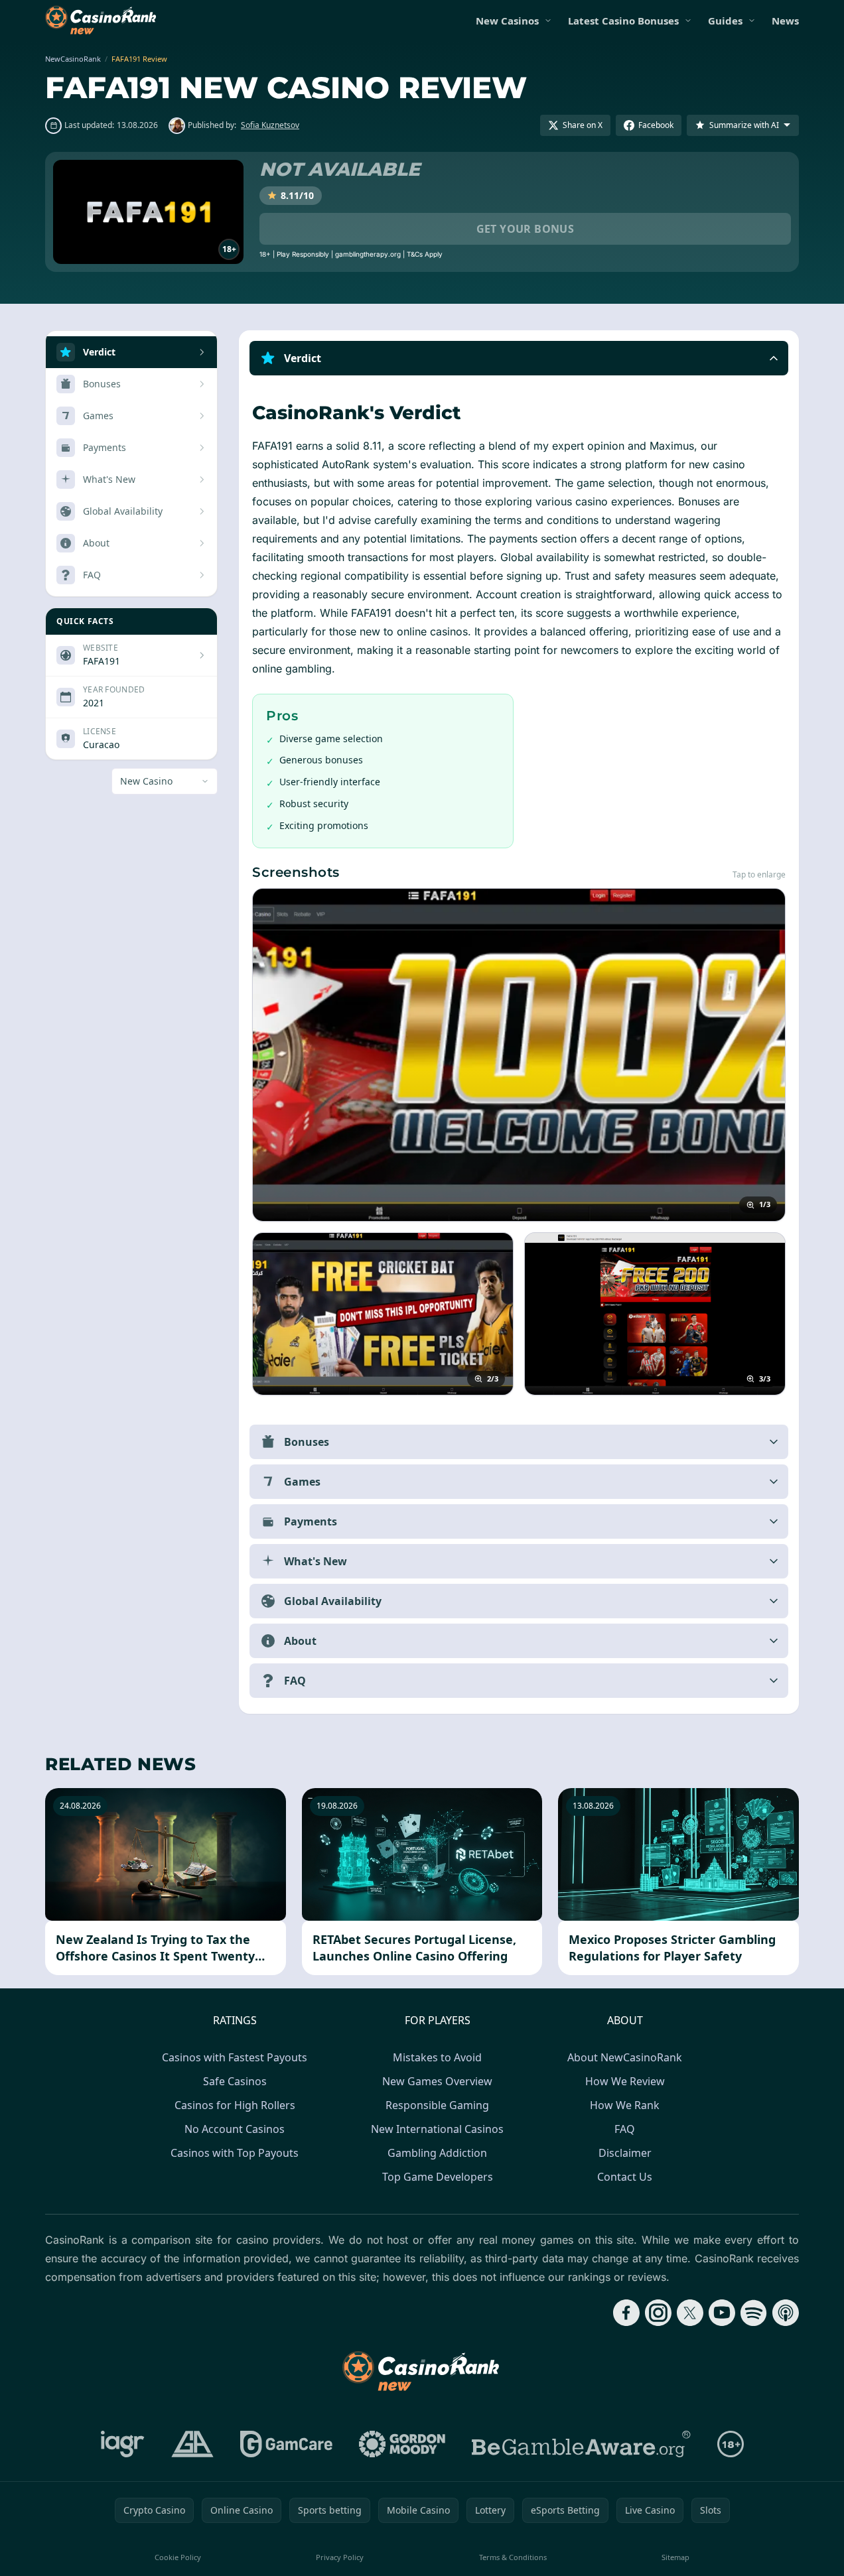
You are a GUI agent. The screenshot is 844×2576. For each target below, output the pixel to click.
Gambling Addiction (437, 2153)
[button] (519, 358)
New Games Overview (437, 2081)
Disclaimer (625, 2153)
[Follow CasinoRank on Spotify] (754, 2313)
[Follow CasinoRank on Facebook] (626, 2313)
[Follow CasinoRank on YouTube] (722, 2313)
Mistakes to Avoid (437, 2057)
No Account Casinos (235, 2129)
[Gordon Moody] (402, 2444)
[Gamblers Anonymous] (192, 2444)
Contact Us (625, 2177)
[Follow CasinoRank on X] (690, 2313)
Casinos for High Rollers (235, 2105)
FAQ (625, 2129)
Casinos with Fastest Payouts (235, 2057)
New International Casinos (437, 2129)
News (785, 21)
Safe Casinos (235, 2081)
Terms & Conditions (513, 2557)
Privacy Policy (340, 2557)
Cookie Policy (178, 2557)
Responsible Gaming (437, 2105)
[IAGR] (123, 2444)
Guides (725, 21)
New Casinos (507, 21)
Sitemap (675, 2557)
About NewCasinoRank (625, 2057)
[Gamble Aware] (581, 2444)
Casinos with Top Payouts (235, 2153)
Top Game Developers (438, 2177)
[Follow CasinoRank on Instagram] (658, 2313)
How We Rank (625, 2105)
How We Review (625, 2081)
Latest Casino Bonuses (623, 21)
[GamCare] (286, 2444)
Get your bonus (526, 229)
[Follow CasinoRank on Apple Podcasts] (786, 2313)
